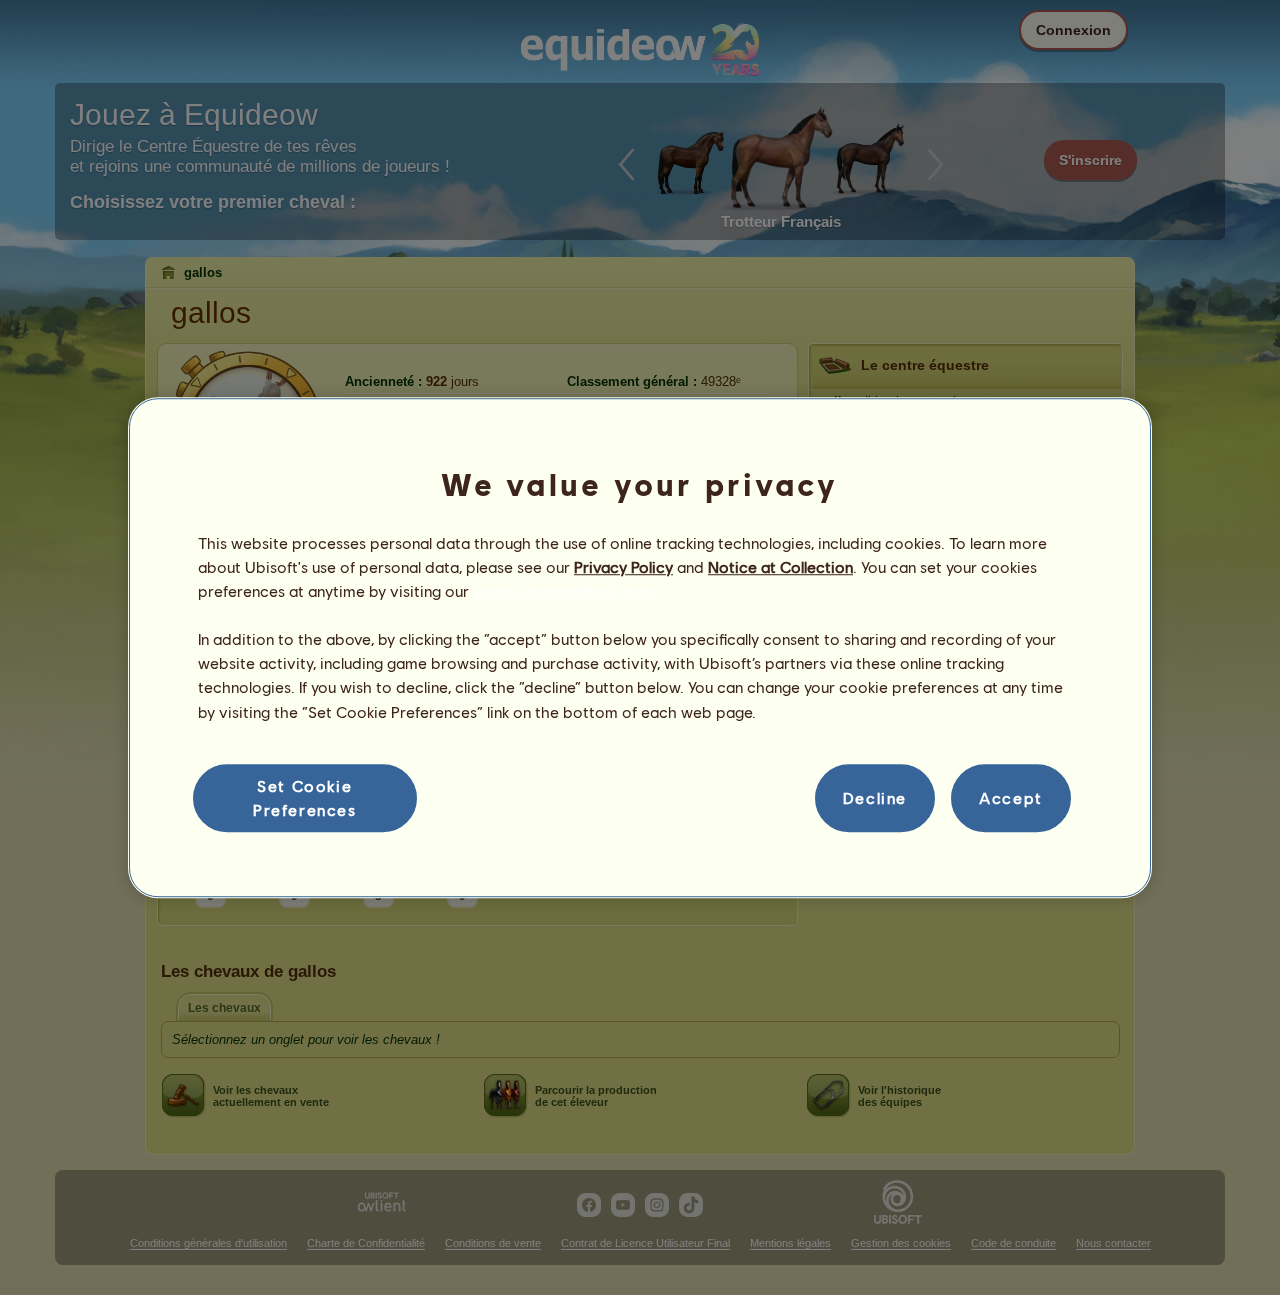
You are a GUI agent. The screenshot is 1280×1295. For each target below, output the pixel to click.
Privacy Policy (623, 566)
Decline (875, 797)
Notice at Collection (780, 566)
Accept (1011, 797)
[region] (640, 648)
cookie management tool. (564, 590)
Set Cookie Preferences (305, 797)
